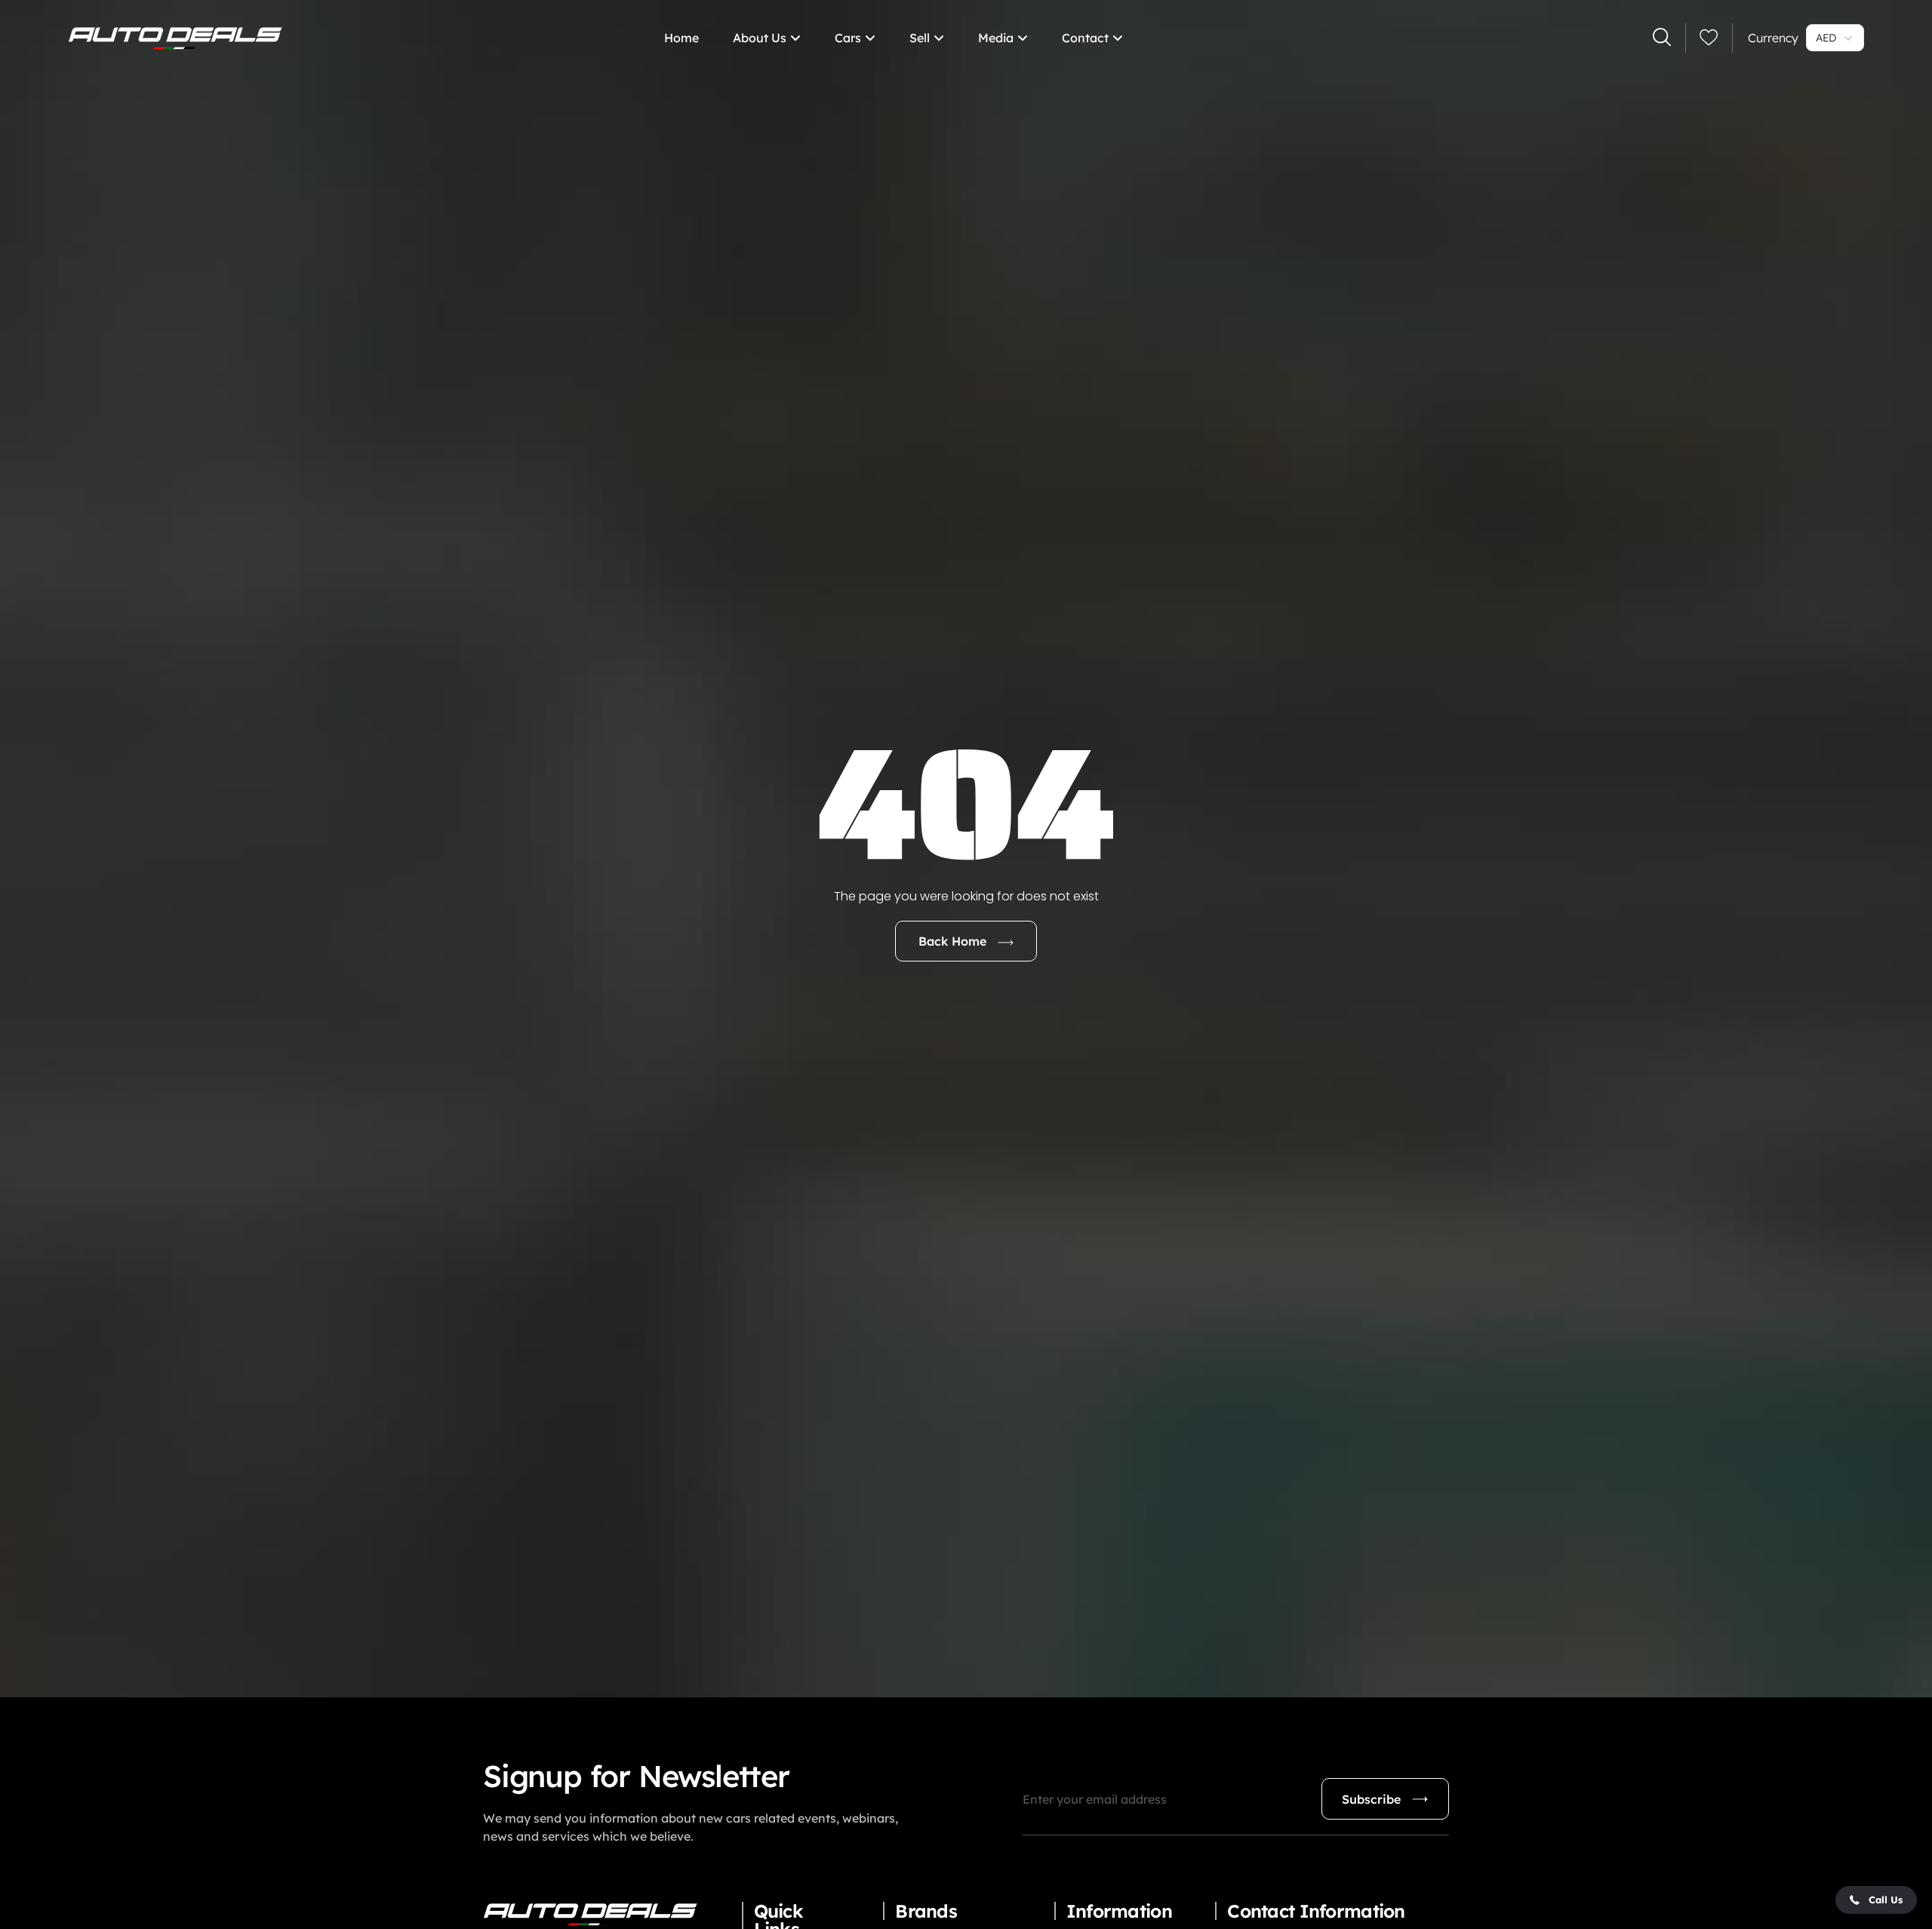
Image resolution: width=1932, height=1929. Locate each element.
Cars (848, 38)
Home (681, 38)
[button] (1876, 1900)
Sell (920, 38)
